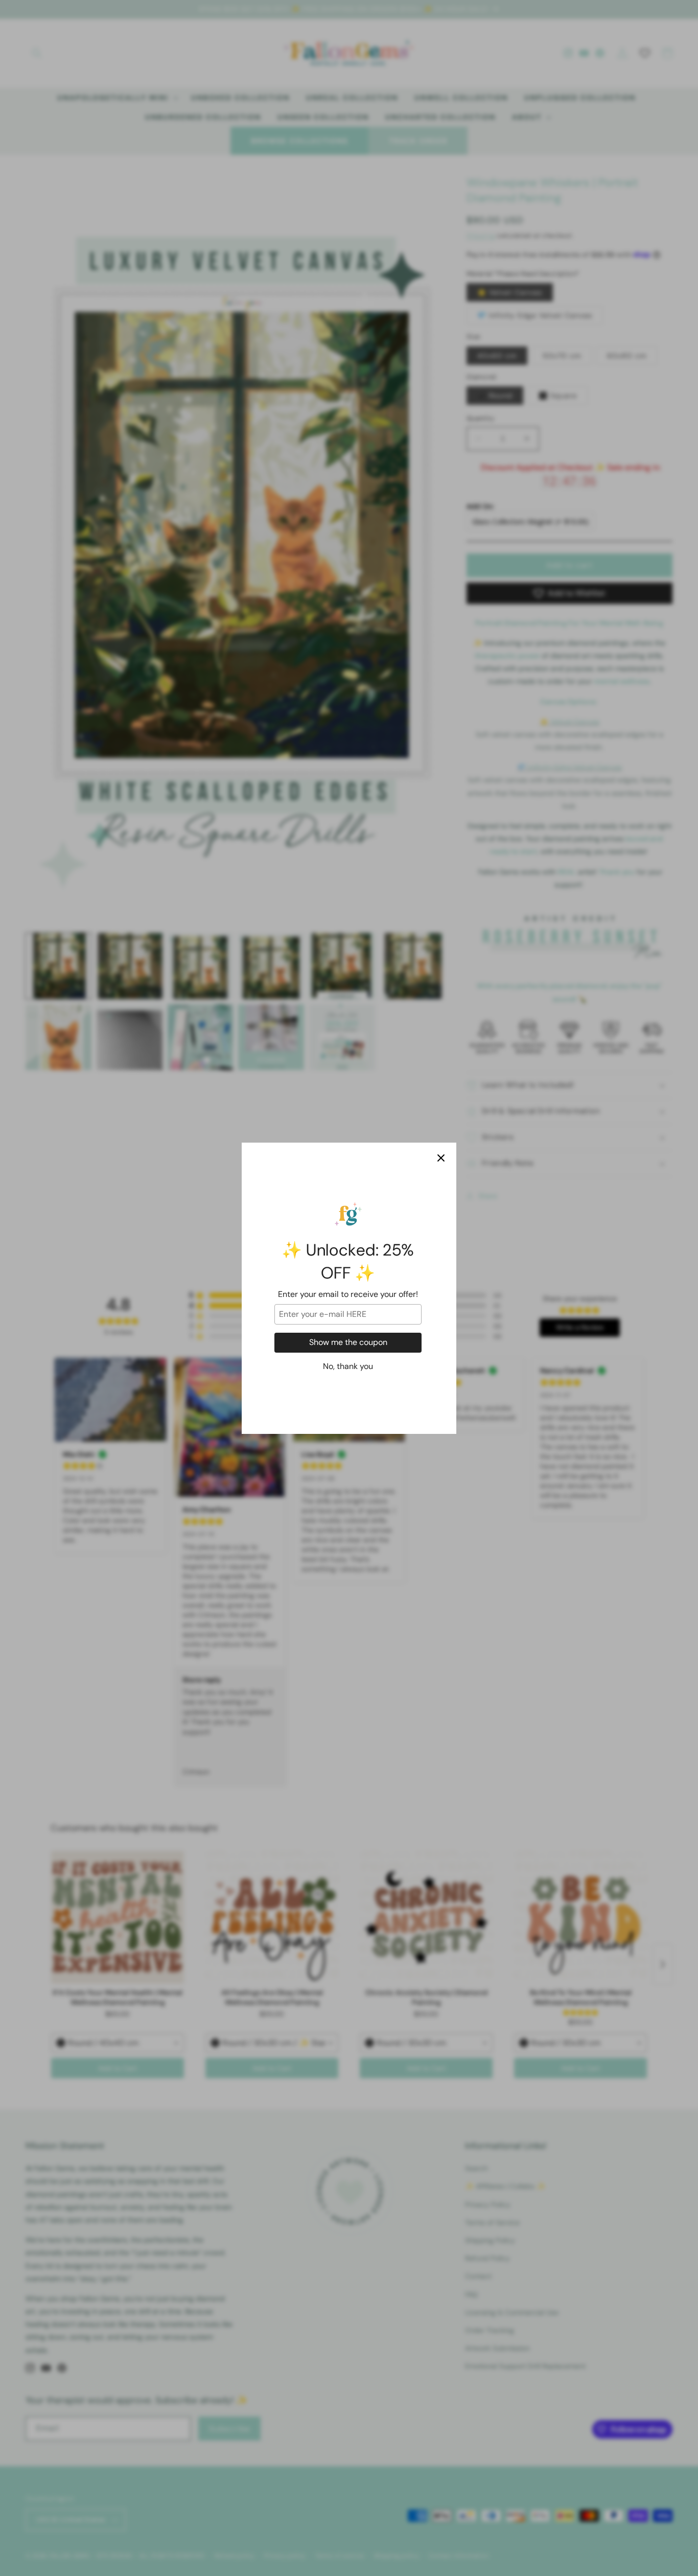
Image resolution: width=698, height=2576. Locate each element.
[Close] (441, 1158)
